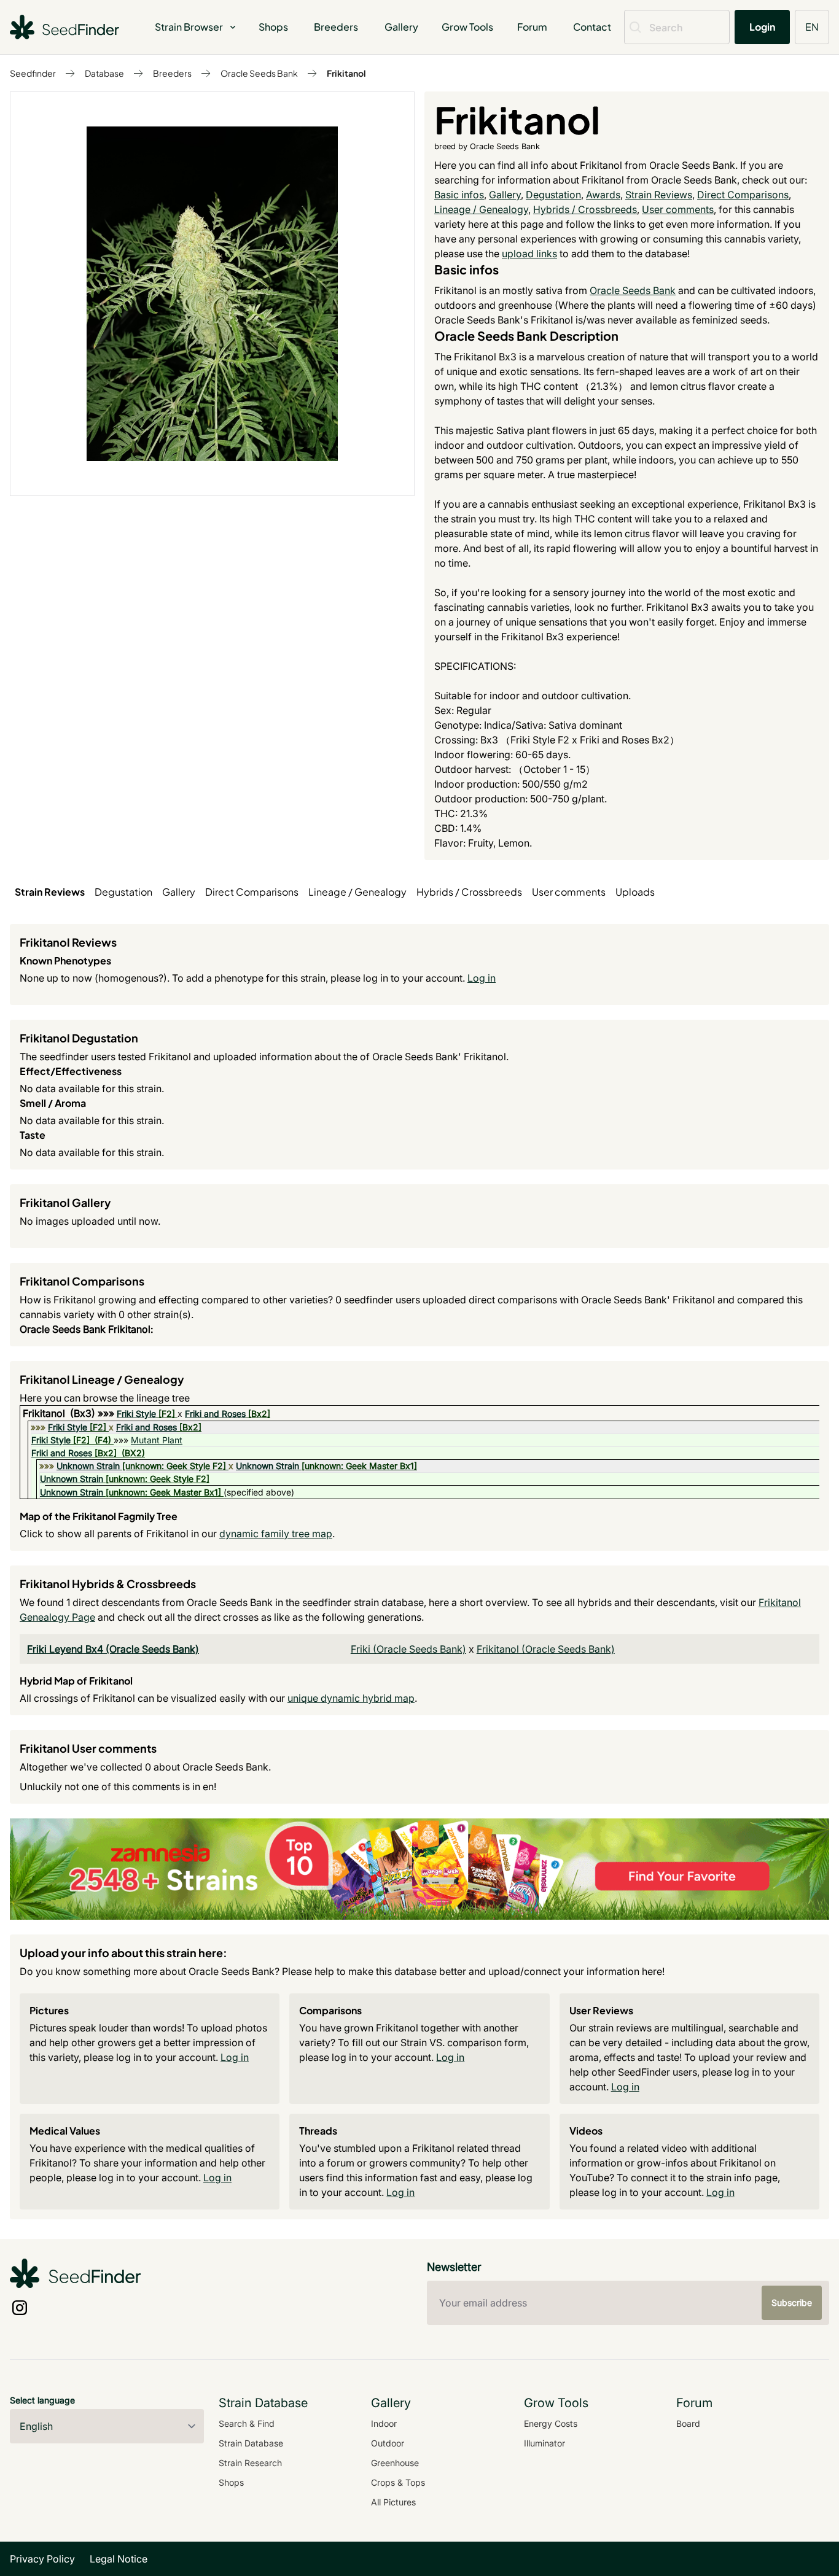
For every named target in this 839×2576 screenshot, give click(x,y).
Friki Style (136, 1414)
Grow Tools (467, 27)
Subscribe (792, 2302)
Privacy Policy (42, 2559)
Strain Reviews (659, 195)
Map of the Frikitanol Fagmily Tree (99, 1516)
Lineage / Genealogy (481, 209)
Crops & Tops (398, 2482)
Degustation (553, 195)
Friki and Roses (215, 1414)
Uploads (635, 892)
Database (104, 73)
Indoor (384, 2423)
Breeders (336, 27)
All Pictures (393, 2502)
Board (688, 2423)
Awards (603, 195)
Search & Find (247, 2423)
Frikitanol (346, 73)
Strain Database (251, 2443)
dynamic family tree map (276, 1534)
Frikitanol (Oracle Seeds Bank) (546, 1649)
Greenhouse (395, 2463)
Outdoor (388, 2443)
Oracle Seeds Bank (259, 73)
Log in (482, 978)
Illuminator (544, 2443)
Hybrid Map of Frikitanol (76, 1681)
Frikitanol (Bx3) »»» (70, 1413)
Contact (592, 27)
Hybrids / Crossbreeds (585, 209)
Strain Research (250, 2463)
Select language (42, 2400)
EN (812, 27)
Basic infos (459, 195)
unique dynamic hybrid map (351, 1698)
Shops (273, 27)
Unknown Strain (88, 1466)
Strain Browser (189, 27)
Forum (532, 27)
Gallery (401, 27)
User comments (678, 209)
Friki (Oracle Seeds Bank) (408, 1649)
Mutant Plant (157, 1440)
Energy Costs (551, 2423)
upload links (529, 254)
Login (762, 27)
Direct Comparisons (743, 195)
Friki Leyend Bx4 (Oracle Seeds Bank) (113, 1649)
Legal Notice (119, 2559)
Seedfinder (33, 73)
